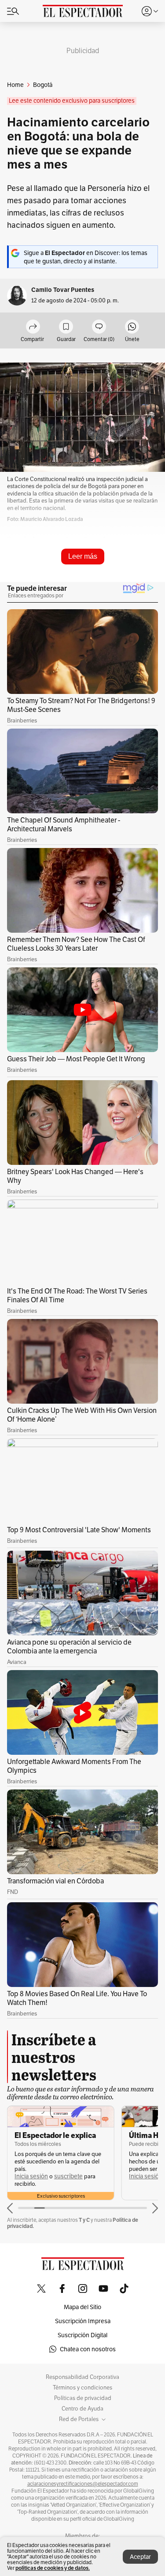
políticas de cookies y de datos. (53, 2568)
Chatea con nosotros (88, 2349)
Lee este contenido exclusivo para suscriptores (72, 101)
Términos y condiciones (82, 2388)
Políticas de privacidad (83, 2398)
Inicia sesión (31, 2176)
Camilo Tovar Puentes (63, 290)
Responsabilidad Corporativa (82, 2377)
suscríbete (68, 2176)
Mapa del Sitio (82, 2307)
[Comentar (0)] (99, 327)
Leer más (83, 556)
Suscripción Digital (82, 2335)
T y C (84, 2220)
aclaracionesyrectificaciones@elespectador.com (83, 2484)
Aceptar (140, 2557)
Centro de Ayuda (82, 2409)
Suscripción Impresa (83, 2321)
